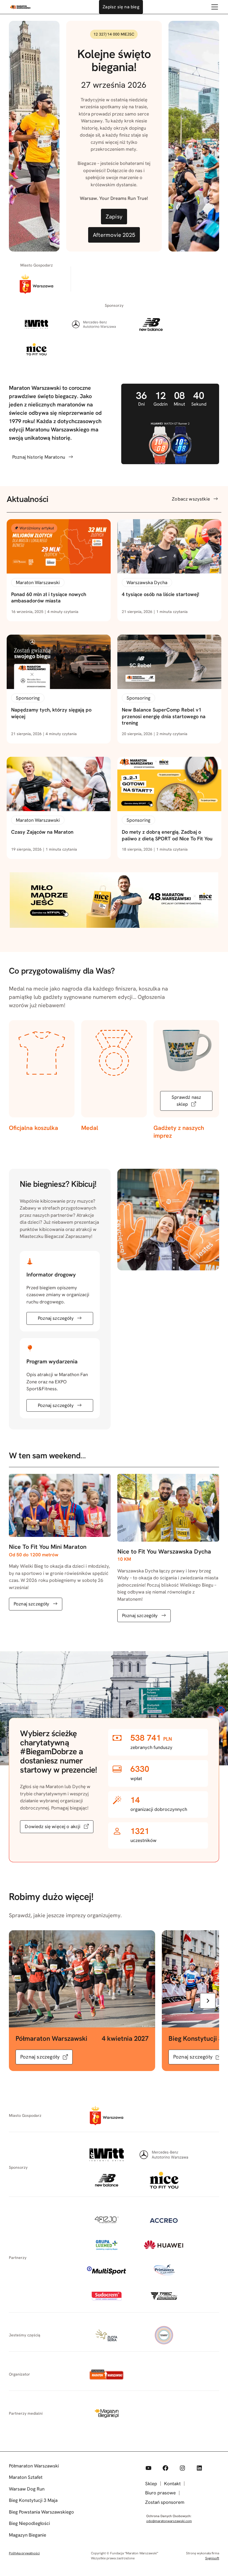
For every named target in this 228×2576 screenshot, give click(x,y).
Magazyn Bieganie (28, 2535)
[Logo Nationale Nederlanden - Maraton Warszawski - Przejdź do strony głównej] (20, 7)
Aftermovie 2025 (114, 235)
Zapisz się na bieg (121, 7)
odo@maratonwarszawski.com (169, 2521)
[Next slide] (208, 2001)
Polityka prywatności (24, 2553)
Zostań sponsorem (165, 2502)
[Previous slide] (20, 2001)
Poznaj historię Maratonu (39, 457)
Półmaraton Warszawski (34, 2466)
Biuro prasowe (160, 2493)
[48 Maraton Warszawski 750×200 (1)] (114, 926)
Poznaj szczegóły (56, 1318)
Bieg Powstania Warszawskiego (41, 2512)
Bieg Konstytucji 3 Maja (33, 2500)
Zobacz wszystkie (191, 499)
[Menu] (215, 7)
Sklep (151, 2484)
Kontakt (172, 2484)
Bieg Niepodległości (29, 2523)
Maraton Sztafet (26, 2477)
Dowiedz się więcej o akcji (53, 1826)
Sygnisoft (212, 2558)
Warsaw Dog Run (27, 2489)
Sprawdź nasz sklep (186, 1101)
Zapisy (114, 217)
